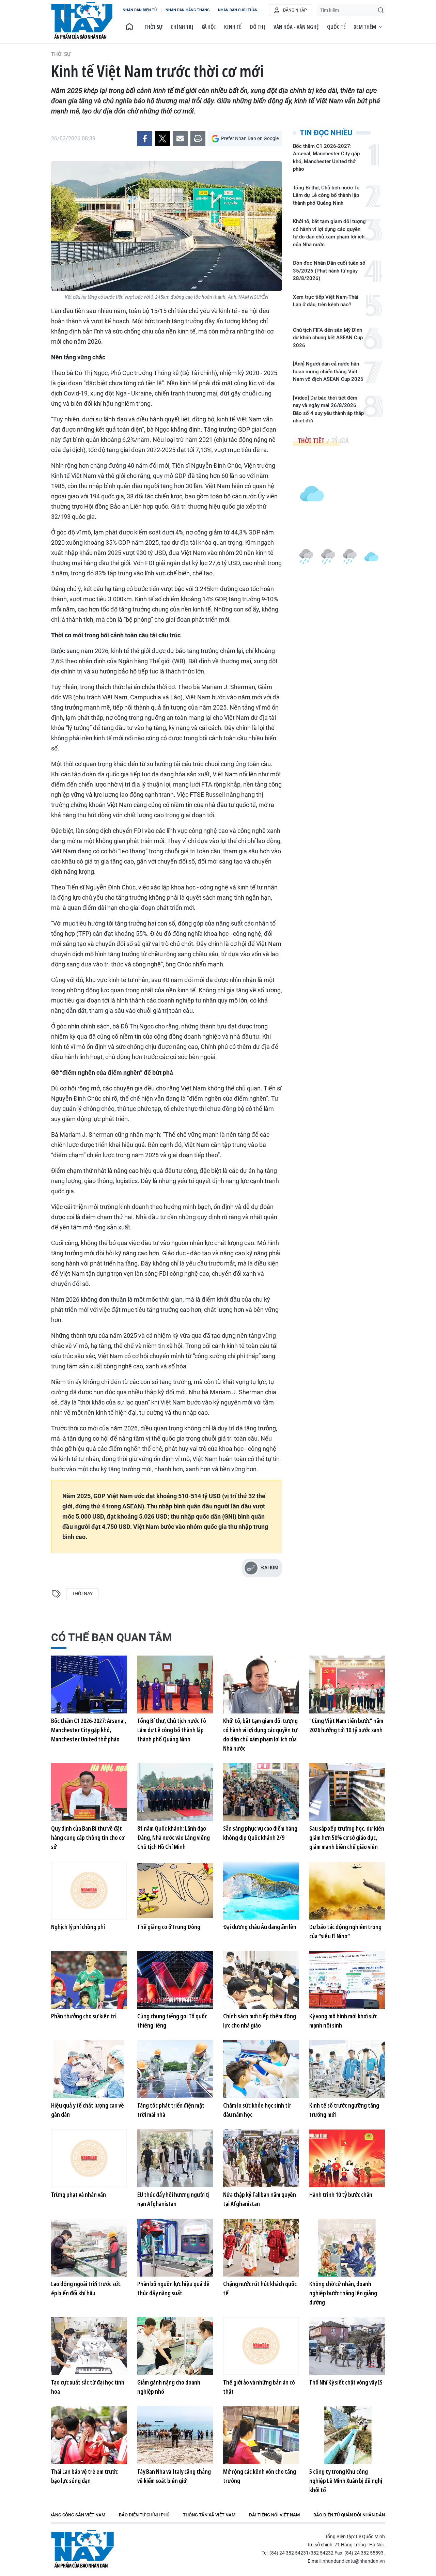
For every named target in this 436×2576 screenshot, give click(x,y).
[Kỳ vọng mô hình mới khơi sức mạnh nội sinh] (347, 1980)
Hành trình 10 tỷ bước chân (341, 2194)
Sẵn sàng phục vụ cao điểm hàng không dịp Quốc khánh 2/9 (260, 1833)
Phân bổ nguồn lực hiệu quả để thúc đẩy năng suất (173, 2288)
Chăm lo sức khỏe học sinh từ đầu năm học (257, 2110)
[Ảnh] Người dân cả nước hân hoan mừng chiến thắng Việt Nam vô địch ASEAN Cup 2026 (328, 371)
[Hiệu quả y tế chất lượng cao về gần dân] (89, 2069)
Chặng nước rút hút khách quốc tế (260, 2288)
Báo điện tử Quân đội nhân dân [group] (349, 2515)
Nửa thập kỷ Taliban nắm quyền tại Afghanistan (260, 2199)
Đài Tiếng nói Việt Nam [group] (274, 2515)
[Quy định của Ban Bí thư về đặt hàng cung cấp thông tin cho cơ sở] (89, 1792)
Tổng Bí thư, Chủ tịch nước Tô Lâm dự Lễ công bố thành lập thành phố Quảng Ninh (326, 195)
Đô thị (258, 27)
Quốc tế (336, 27)
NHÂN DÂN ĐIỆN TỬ (140, 10)
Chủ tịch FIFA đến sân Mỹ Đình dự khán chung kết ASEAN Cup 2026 (328, 338)
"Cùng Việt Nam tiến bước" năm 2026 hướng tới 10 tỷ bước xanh (346, 1725)
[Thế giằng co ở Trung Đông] (175, 1891)
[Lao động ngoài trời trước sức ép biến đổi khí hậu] (89, 2248)
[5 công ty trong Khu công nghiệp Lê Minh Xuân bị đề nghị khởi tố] (347, 2435)
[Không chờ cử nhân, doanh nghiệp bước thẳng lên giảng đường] (347, 2248)
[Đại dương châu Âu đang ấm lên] (261, 1891)
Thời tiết (311, 441)
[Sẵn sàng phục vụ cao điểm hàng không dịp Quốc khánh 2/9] (261, 1792)
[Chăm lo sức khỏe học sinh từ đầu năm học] (261, 2069)
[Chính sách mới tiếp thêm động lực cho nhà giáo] (261, 1980)
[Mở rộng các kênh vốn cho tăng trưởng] (261, 2435)
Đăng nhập (295, 10)
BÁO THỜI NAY (82, 20)
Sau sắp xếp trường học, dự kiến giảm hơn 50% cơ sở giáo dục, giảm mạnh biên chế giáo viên (347, 1837)
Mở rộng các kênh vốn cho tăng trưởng (260, 2476)
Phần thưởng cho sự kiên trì (84, 2016)
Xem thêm (365, 27)
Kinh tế (233, 27)
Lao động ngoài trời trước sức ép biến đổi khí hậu (86, 2288)
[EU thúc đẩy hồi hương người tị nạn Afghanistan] (175, 2158)
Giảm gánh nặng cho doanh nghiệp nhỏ (169, 2387)
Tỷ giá (340, 441)
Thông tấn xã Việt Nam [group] (209, 2515)
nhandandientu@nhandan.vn (354, 2561)
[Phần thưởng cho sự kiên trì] (89, 1980)
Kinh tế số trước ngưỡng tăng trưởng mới (344, 2110)
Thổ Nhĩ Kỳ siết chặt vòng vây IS (346, 2382)
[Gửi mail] (180, 139)
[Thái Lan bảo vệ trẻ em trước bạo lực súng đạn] (89, 2435)
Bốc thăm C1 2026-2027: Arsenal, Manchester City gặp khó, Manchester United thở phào (326, 158)
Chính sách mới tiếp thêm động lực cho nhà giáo (260, 2021)
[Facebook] (145, 139)
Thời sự (153, 27)
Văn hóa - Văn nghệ (296, 27)
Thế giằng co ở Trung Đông (169, 1927)
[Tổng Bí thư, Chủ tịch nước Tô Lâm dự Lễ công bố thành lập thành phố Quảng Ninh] (175, 1685)
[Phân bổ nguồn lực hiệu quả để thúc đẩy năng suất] (175, 2248)
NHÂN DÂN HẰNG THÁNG (188, 10)
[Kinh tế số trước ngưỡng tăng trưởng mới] (347, 2069)
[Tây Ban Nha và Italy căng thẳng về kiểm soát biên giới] (175, 2435)
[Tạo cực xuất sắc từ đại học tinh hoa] (89, 2346)
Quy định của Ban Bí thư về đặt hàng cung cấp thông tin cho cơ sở (88, 1837)
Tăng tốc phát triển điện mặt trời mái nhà (171, 2110)
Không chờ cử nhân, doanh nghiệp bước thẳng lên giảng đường (343, 2293)
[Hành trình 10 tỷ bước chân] (347, 2158)
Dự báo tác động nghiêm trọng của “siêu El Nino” (345, 1931)
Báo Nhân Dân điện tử (82, 2549)
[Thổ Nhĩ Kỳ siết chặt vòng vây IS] (347, 2346)
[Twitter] (162, 139)
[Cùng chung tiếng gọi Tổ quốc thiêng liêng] (175, 1980)
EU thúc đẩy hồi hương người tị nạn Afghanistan (173, 2199)
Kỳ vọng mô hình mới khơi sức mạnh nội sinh (343, 2021)
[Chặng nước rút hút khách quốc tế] (261, 2248)
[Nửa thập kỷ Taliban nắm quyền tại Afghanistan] (261, 2158)
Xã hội (209, 27)
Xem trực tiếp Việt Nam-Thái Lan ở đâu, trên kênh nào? (326, 301)
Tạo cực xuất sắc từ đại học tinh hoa (88, 2387)
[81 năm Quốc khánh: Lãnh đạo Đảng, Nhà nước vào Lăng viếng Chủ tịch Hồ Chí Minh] (175, 1792)
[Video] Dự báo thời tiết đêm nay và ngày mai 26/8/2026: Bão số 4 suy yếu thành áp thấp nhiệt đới (328, 409)
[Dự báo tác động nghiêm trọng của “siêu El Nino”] (347, 1891)
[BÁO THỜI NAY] (129, 27)
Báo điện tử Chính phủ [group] (144, 2515)
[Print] (198, 139)
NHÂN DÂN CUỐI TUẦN (238, 10)
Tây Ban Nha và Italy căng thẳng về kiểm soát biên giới (174, 2476)
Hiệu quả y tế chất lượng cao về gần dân (88, 2110)
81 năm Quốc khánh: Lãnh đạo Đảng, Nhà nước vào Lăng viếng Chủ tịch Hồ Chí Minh (174, 1837)
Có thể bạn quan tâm (112, 1638)
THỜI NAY (82, 1594)
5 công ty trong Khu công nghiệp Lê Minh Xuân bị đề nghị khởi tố (346, 2481)
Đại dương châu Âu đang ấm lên (260, 1927)
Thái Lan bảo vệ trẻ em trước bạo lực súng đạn (84, 2476)
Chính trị (182, 27)
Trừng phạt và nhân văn (79, 2194)
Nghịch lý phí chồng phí (78, 1927)
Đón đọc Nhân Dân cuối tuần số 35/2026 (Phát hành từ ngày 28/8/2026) (329, 271)
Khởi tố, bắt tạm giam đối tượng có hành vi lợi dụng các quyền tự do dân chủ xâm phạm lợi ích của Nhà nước (329, 233)
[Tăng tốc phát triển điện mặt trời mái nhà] (175, 2069)
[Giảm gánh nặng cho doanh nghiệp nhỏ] (175, 2346)
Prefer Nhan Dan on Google (250, 138)
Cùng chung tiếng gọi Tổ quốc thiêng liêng (172, 2021)
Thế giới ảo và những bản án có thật (259, 2387)
